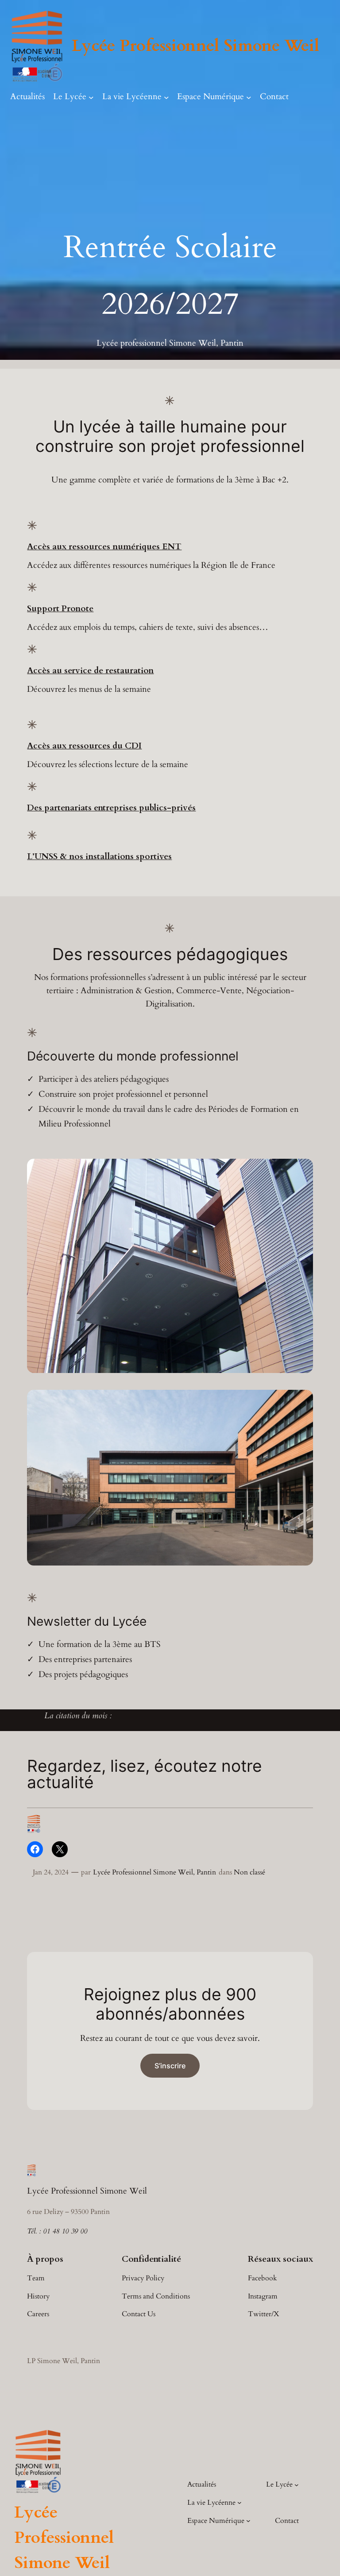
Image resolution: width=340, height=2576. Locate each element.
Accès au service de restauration (90, 671)
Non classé (249, 1872)
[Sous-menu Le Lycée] (91, 97)
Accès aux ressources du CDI (84, 746)
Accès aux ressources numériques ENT (104, 547)
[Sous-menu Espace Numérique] (249, 97)
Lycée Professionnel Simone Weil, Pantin (155, 1872)
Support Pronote (60, 609)
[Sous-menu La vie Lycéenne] (166, 97)
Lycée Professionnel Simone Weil (195, 46)
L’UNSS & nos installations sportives (99, 856)
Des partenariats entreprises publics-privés (111, 808)
